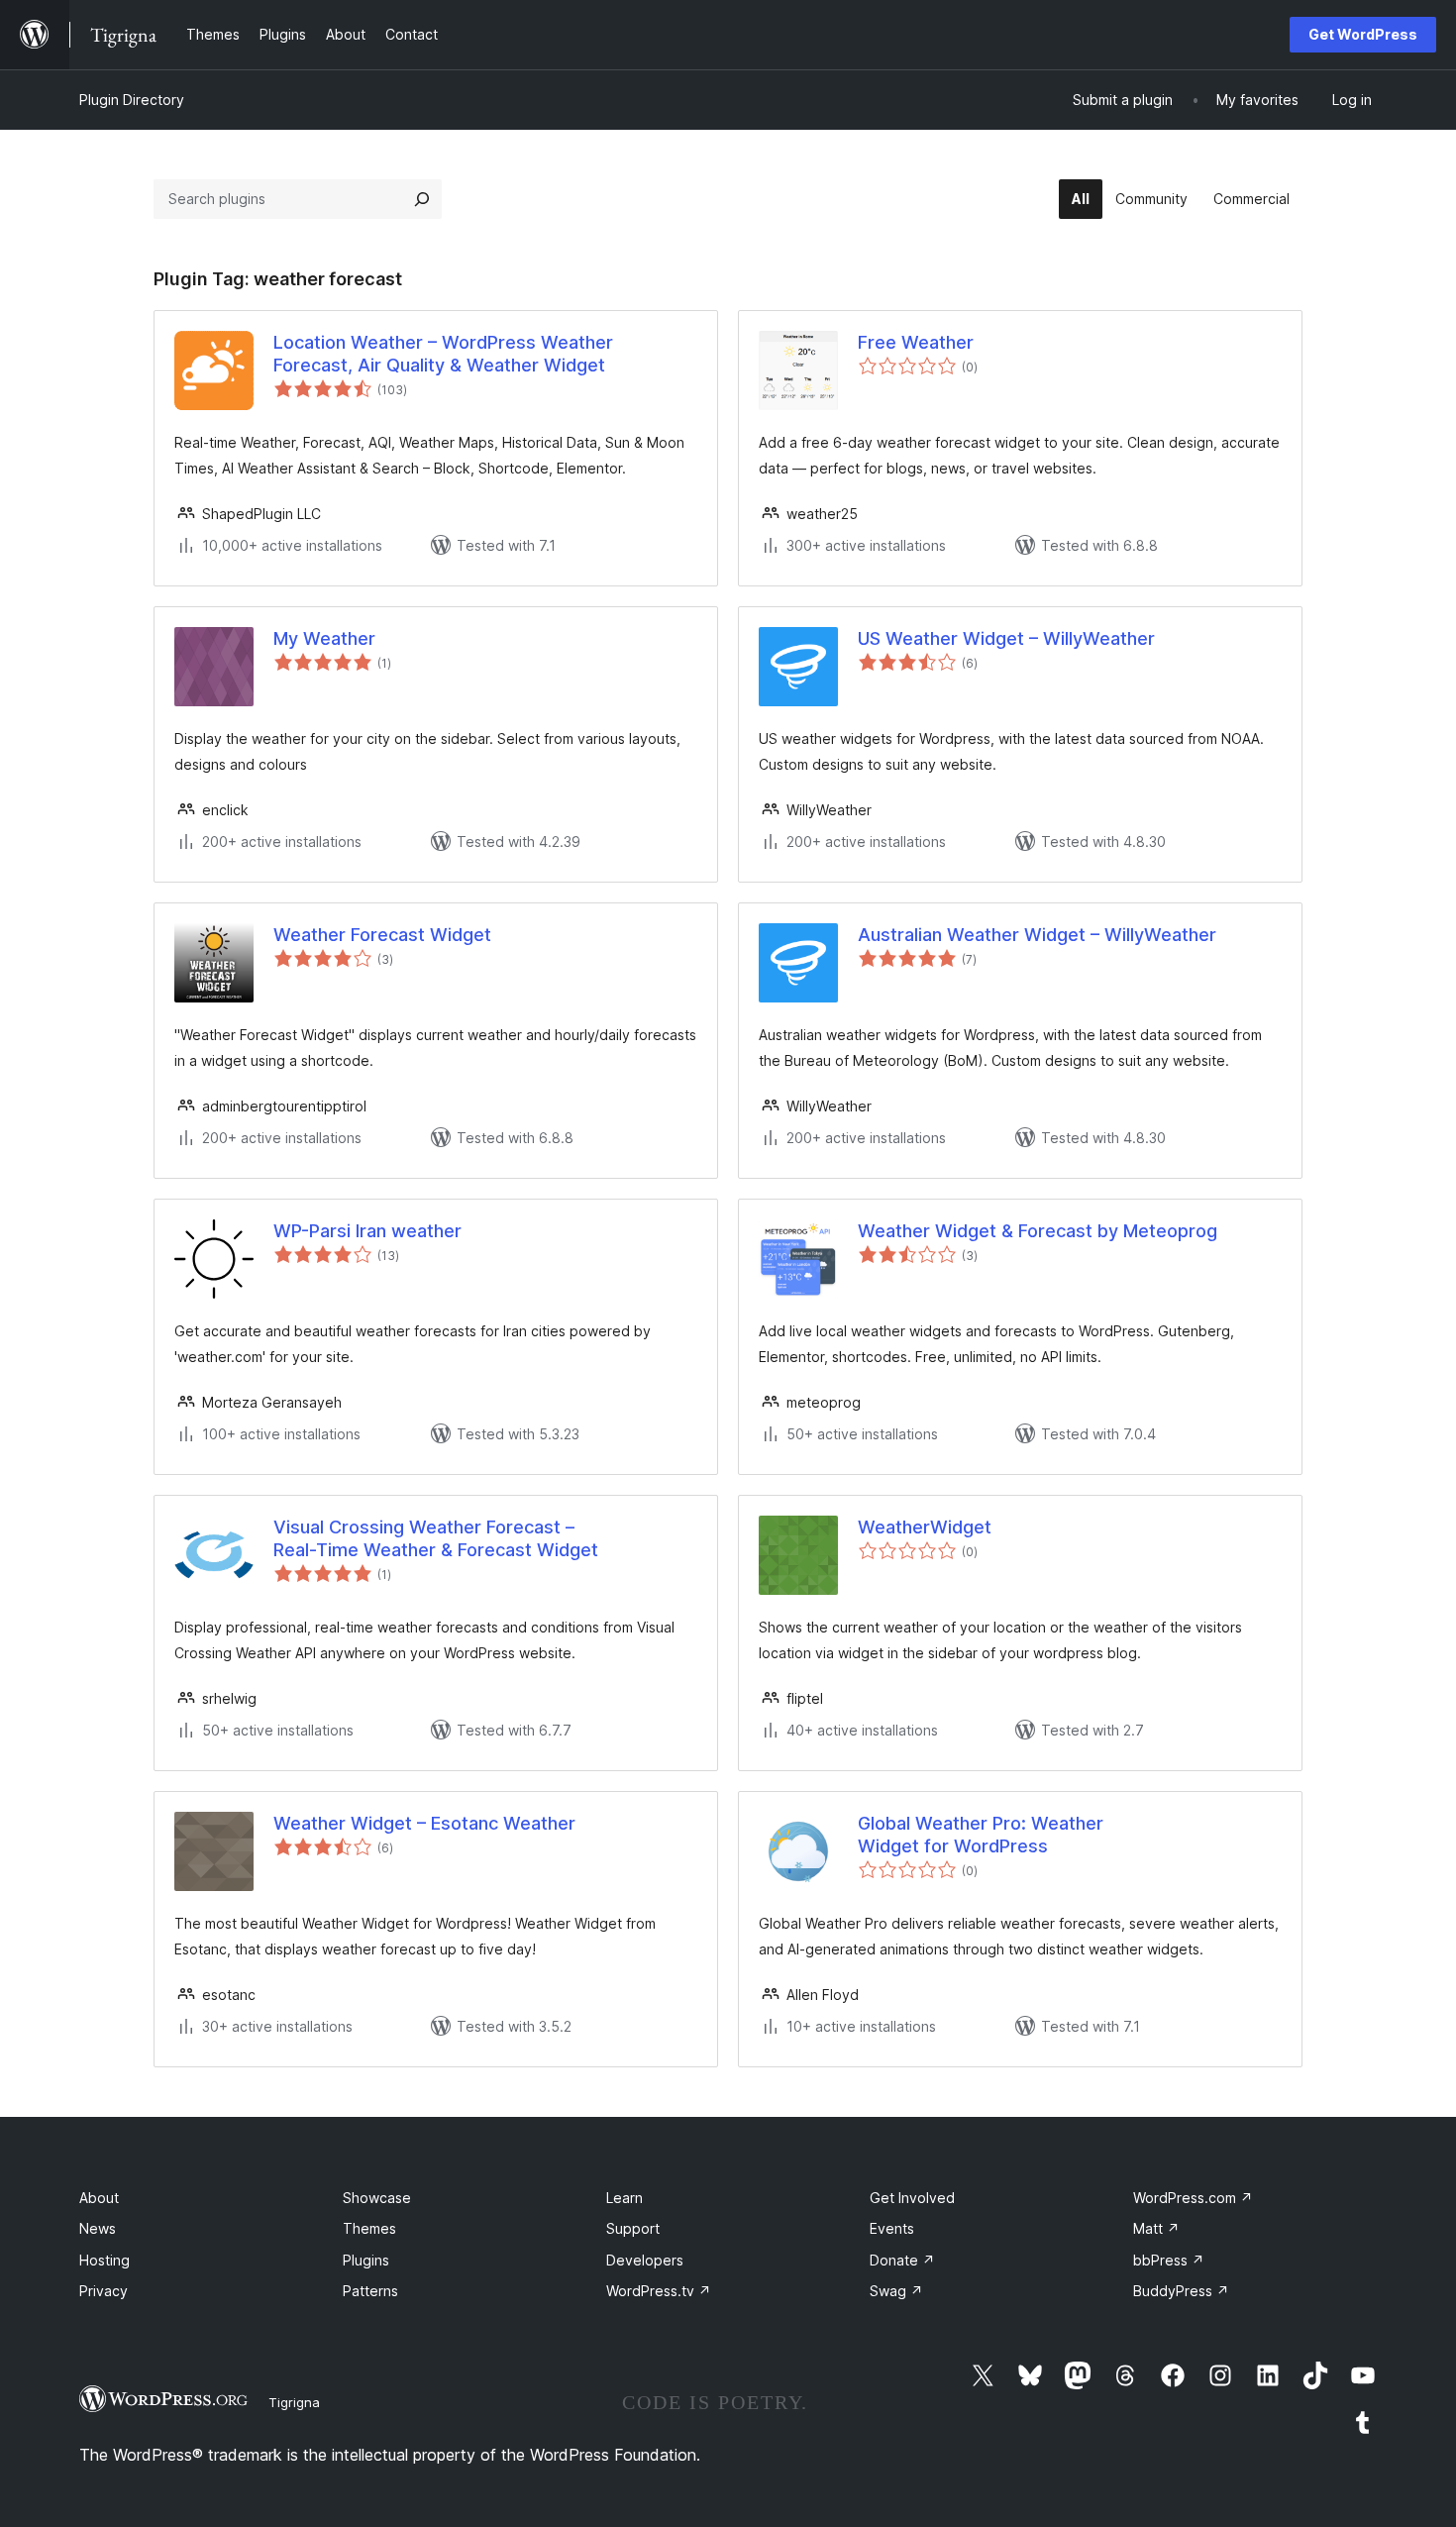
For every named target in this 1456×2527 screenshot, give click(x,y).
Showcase (377, 2198)
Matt (1156, 2228)
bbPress (1169, 2260)
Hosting (104, 2260)
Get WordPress (1363, 34)
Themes (369, 2228)
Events (892, 2228)
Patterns (370, 2291)
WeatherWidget (925, 1527)
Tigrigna (294, 2402)
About (99, 2198)
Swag (896, 2291)
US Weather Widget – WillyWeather (1006, 638)
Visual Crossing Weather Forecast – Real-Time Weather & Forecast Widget (436, 1538)
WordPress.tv (659, 2291)
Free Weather (916, 342)
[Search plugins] (422, 199)
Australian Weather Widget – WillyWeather (1037, 935)
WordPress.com (1193, 2198)
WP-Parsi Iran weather (367, 1231)
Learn (624, 2198)
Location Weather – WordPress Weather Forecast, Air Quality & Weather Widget (443, 354)
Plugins (366, 2260)
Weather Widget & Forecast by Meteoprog (1038, 1231)
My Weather (324, 638)
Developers (645, 2260)
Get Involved (912, 2198)
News (98, 2228)
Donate (902, 2260)
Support (633, 2228)
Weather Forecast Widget (382, 935)
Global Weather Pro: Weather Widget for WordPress (981, 1835)
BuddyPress (1181, 2291)
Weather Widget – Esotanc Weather (424, 1823)
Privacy (104, 2291)
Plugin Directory (132, 100)
